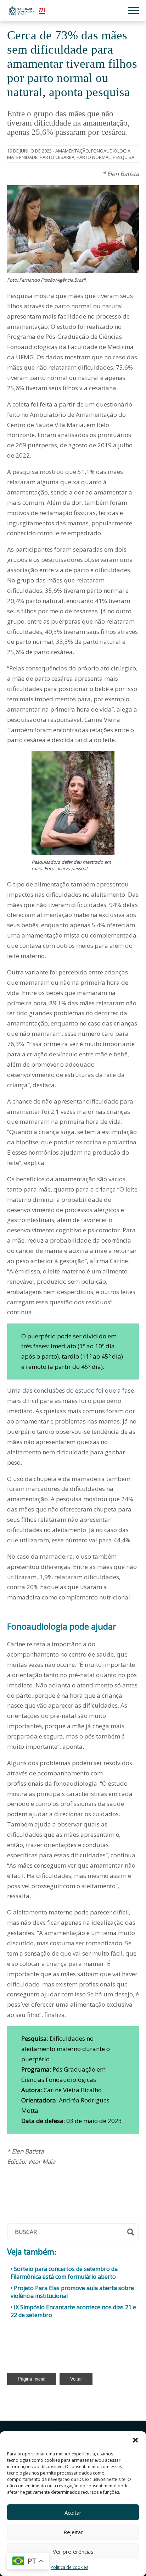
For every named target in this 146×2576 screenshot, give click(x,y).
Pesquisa (123, 157)
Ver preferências (73, 2552)
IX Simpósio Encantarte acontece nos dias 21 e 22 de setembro (73, 2311)
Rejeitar (73, 2532)
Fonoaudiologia (111, 151)
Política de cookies (69, 2567)
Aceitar (73, 2513)
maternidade (22, 157)
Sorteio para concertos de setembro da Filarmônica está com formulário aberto (64, 2273)
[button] (135, 2440)
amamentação (72, 151)
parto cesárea (57, 157)
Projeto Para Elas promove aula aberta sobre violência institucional (72, 2292)
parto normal (94, 157)
